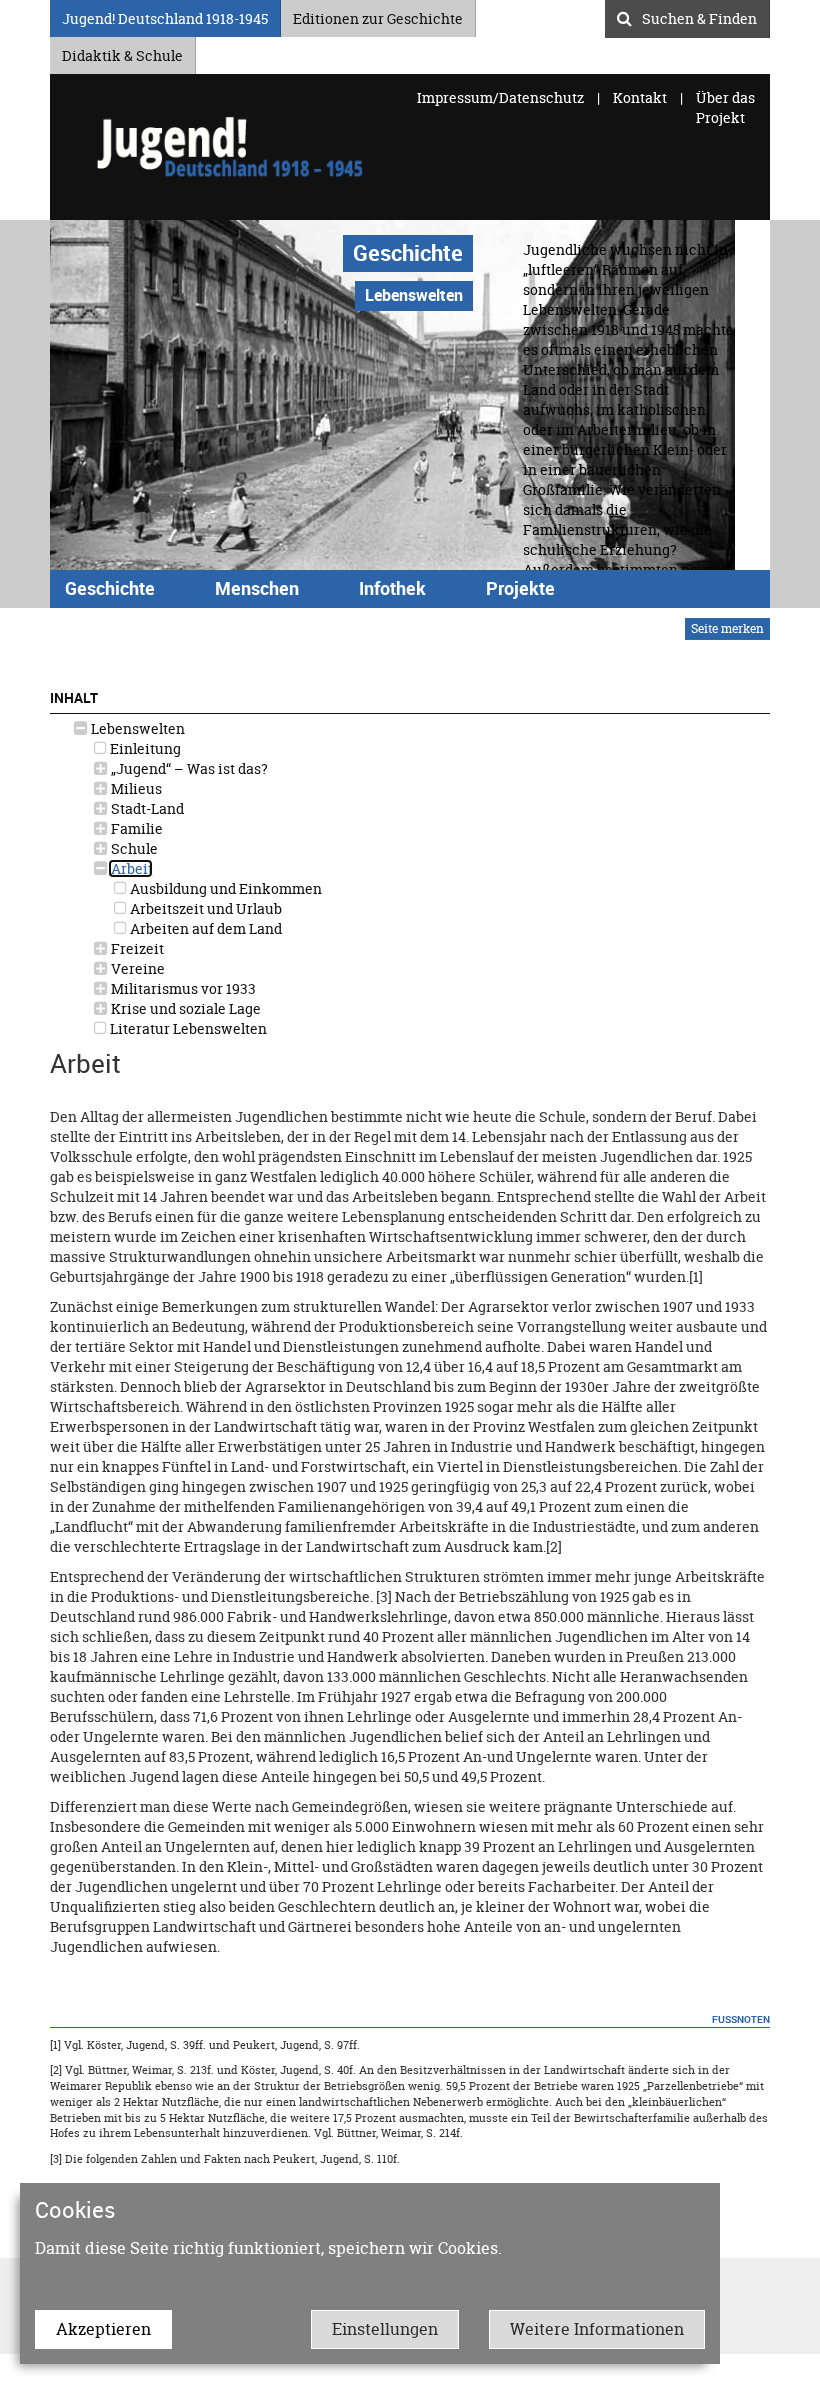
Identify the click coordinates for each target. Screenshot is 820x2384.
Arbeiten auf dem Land (204, 928)
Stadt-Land (146, 808)
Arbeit (130, 868)
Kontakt (640, 97)
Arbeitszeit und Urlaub (204, 908)
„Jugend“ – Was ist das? (188, 768)
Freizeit (136, 948)
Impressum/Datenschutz (502, 97)
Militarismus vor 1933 (182, 988)
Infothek (392, 588)
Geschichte (408, 252)
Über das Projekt (725, 107)
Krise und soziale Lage (184, 1008)
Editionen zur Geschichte (378, 15)
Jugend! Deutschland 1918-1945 (165, 15)
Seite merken (727, 628)
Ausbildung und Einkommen (224, 888)
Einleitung (144, 748)
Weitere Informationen (597, 2329)
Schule (133, 848)
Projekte (520, 588)
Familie (135, 828)
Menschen (257, 588)
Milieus (135, 788)
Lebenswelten (136, 728)
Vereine (136, 968)
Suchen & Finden (699, 16)
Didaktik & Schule (122, 52)
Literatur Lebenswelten (187, 1028)
